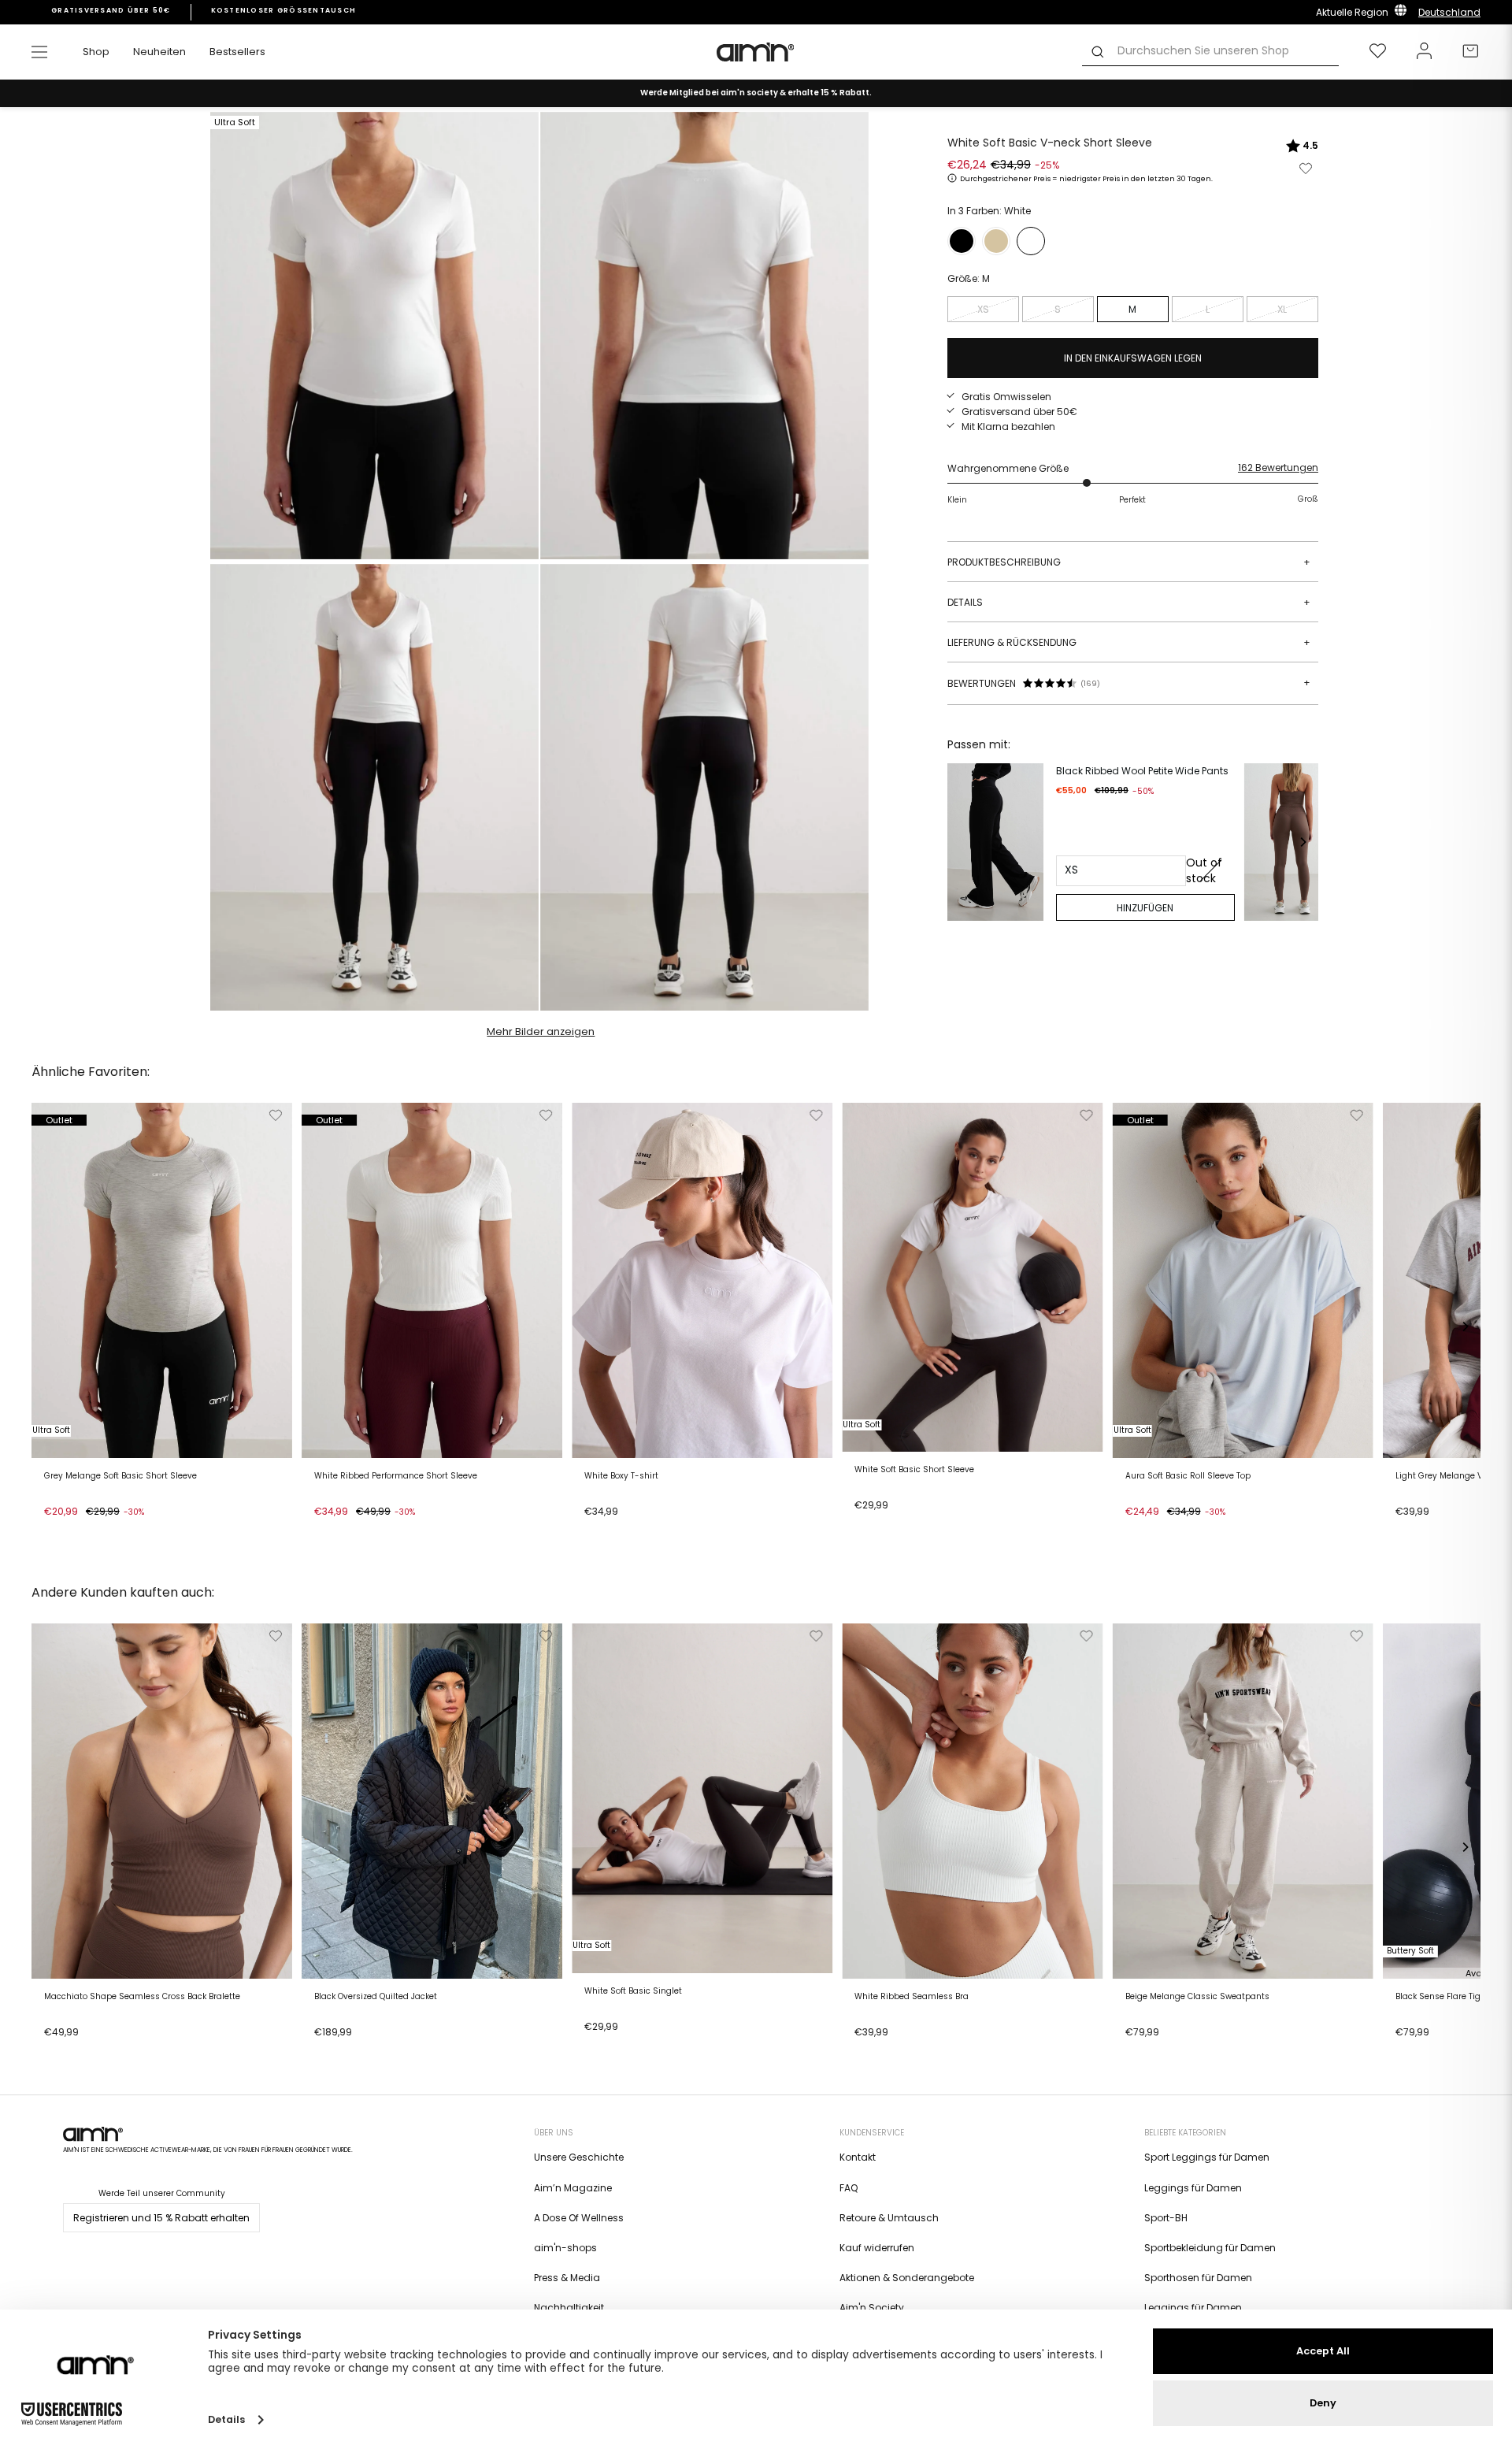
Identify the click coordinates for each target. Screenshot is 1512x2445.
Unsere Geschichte (579, 2157)
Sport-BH (1166, 2218)
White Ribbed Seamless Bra (912, 1997)
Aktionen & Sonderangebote (907, 2278)
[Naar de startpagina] (756, 52)
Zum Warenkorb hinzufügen (115, 1531)
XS (983, 309)
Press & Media (567, 2278)
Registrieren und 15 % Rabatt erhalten (161, 2218)
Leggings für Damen (1193, 2188)
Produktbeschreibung (1129, 562)
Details (1129, 602)
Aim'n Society (872, 2308)
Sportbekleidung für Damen (1210, 2248)
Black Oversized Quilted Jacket (376, 1997)
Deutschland (1449, 12)
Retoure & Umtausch (889, 2218)
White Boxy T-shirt (621, 1476)
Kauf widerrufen (877, 2248)
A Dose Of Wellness (579, 2218)
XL (1282, 309)
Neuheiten (159, 52)
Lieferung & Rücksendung (1129, 642)
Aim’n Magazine (573, 2188)
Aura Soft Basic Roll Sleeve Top (1188, 1476)
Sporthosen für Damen (1198, 2278)
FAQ (849, 2188)
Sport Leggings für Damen (1207, 2157)
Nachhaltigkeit (569, 2308)
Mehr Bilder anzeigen (541, 1031)
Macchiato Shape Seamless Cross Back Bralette (142, 1997)
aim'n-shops (565, 2248)
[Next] (1303, 842)
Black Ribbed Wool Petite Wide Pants (1142, 771)
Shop (96, 52)
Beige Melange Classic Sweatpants (1197, 1997)
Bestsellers (237, 52)
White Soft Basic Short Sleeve (914, 1470)
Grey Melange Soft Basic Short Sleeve (120, 1476)
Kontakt (858, 2157)
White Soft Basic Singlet (633, 1991)
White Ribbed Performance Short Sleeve (396, 1476)
